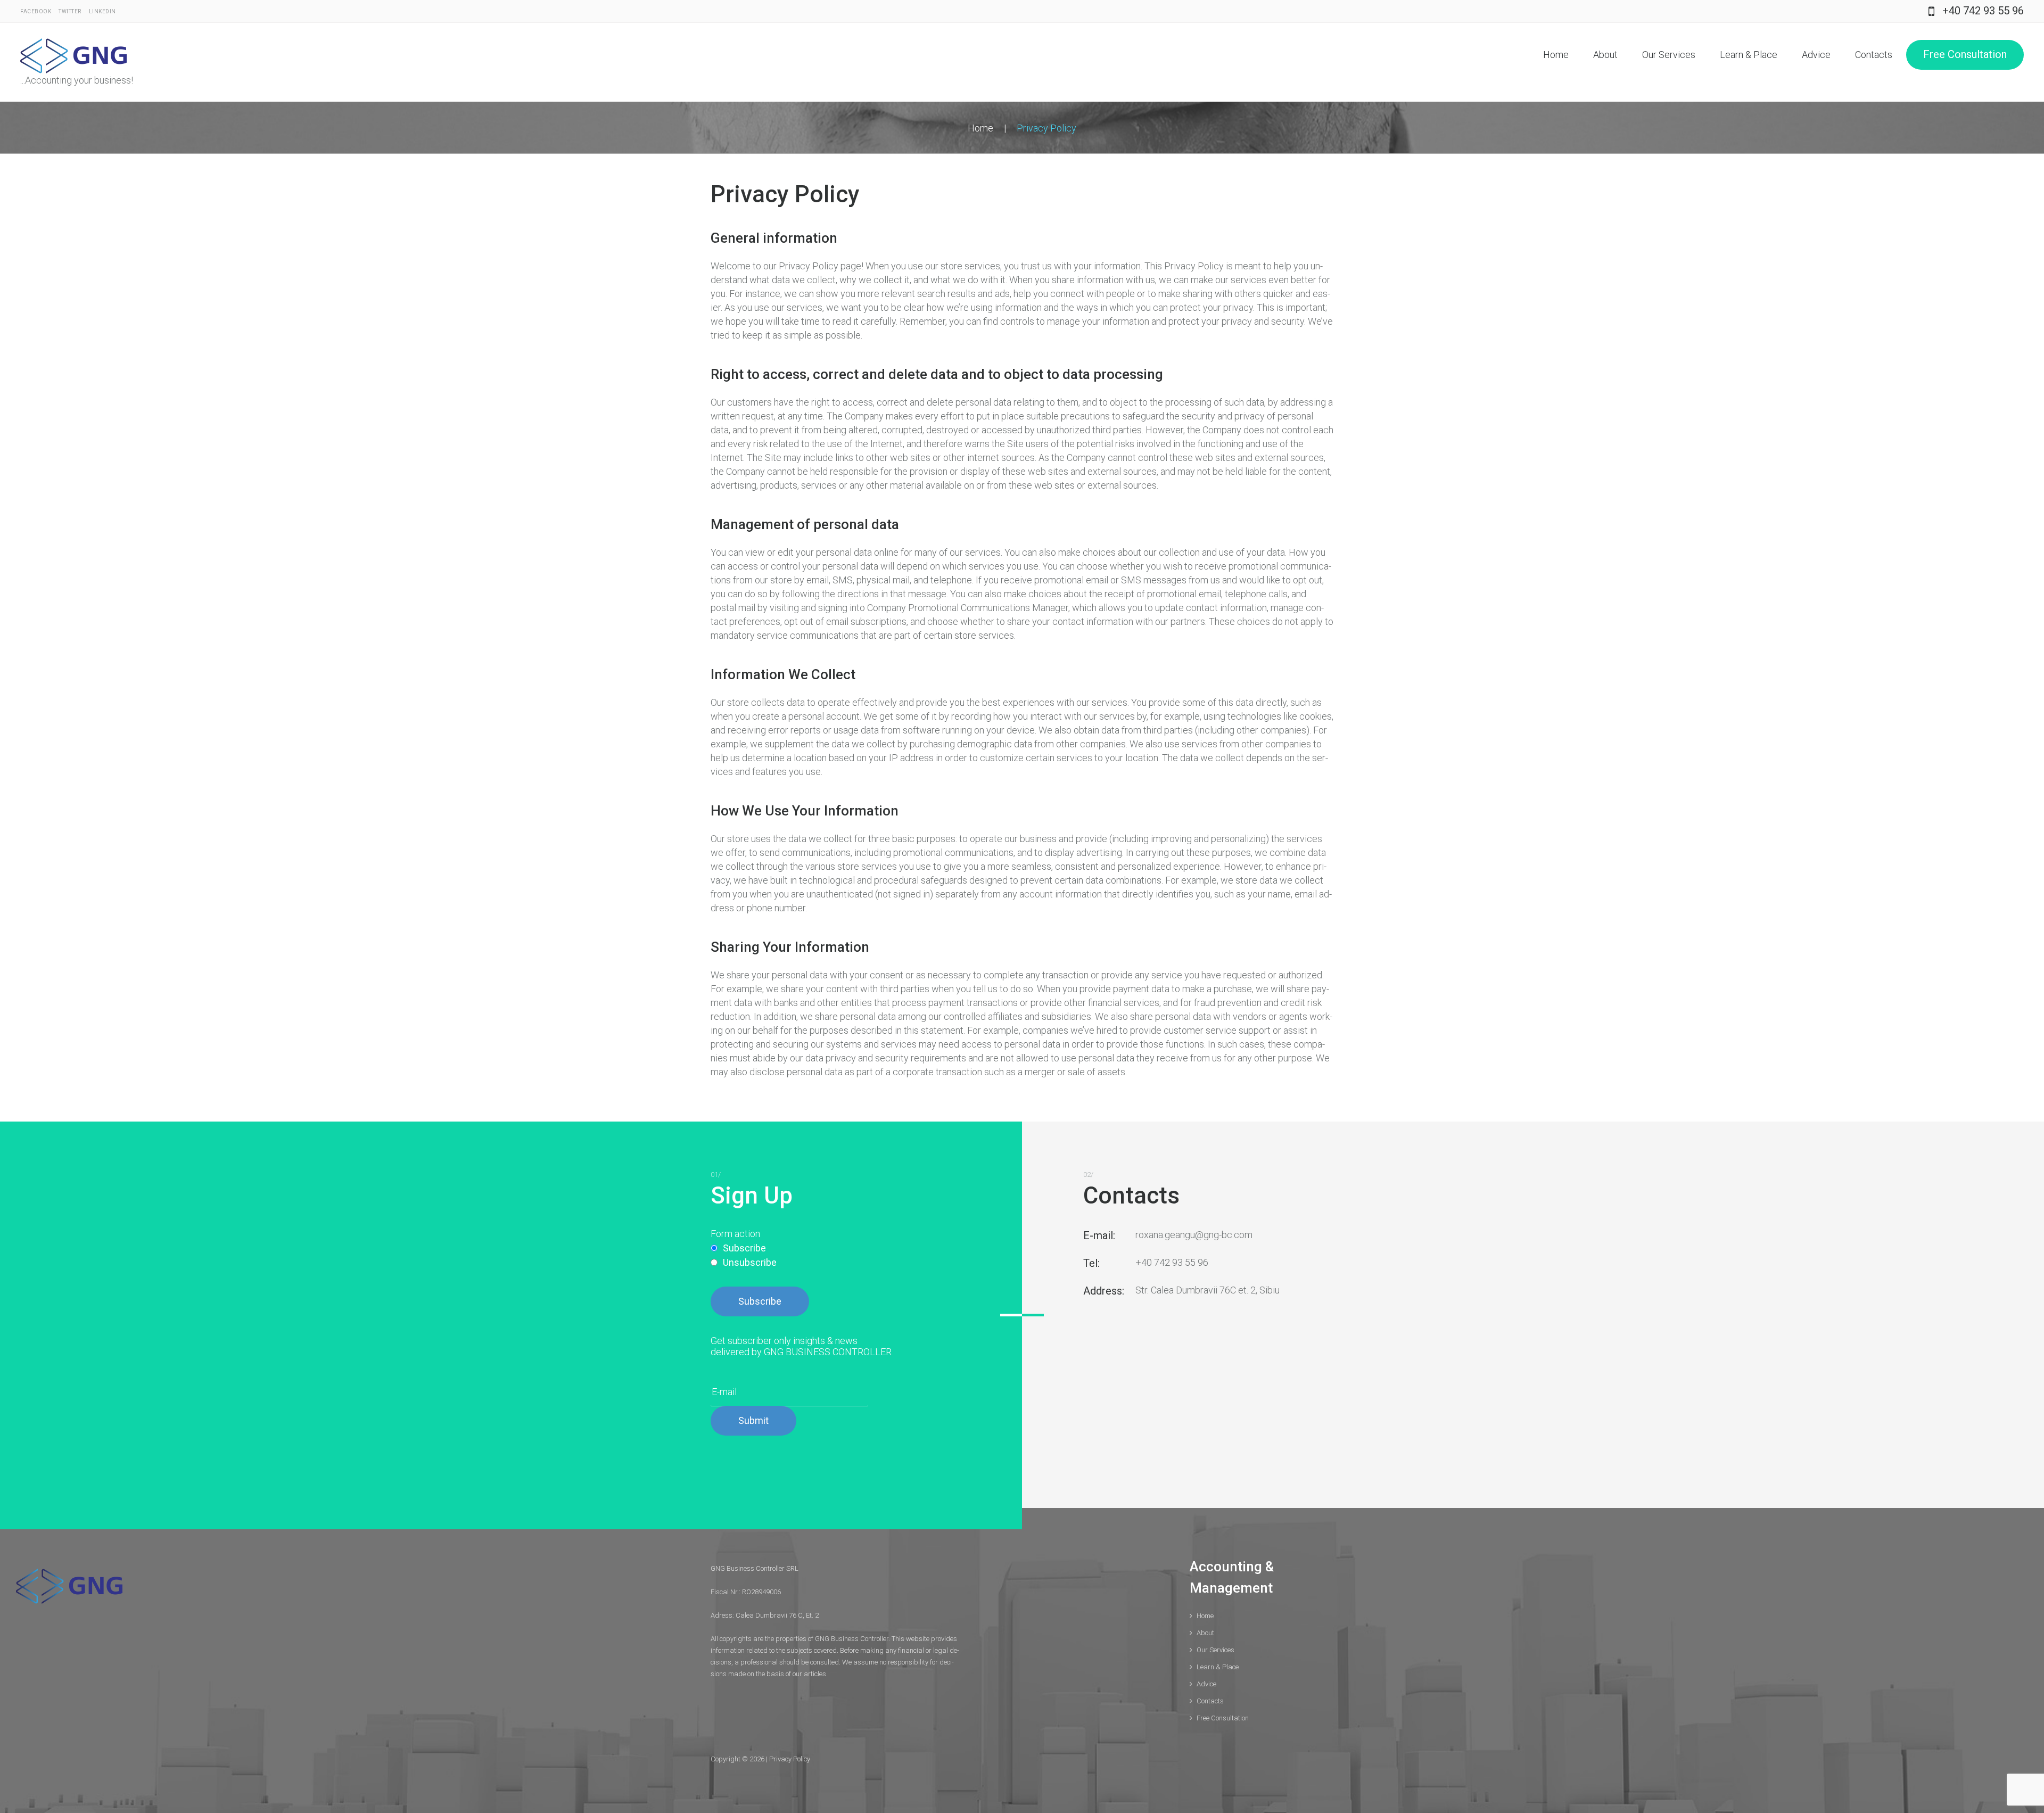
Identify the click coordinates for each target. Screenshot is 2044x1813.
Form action (735, 1234)
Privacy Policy (790, 1759)
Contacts (1874, 55)
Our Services (1669, 55)
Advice (1816, 55)
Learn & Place (1749, 55)
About (1605, 55)
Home (1556, 55)
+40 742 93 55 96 (1983, 11)
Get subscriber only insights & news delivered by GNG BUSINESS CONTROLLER (801, 1346)
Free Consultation (1965, 54)
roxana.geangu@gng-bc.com (1194, 1235)
